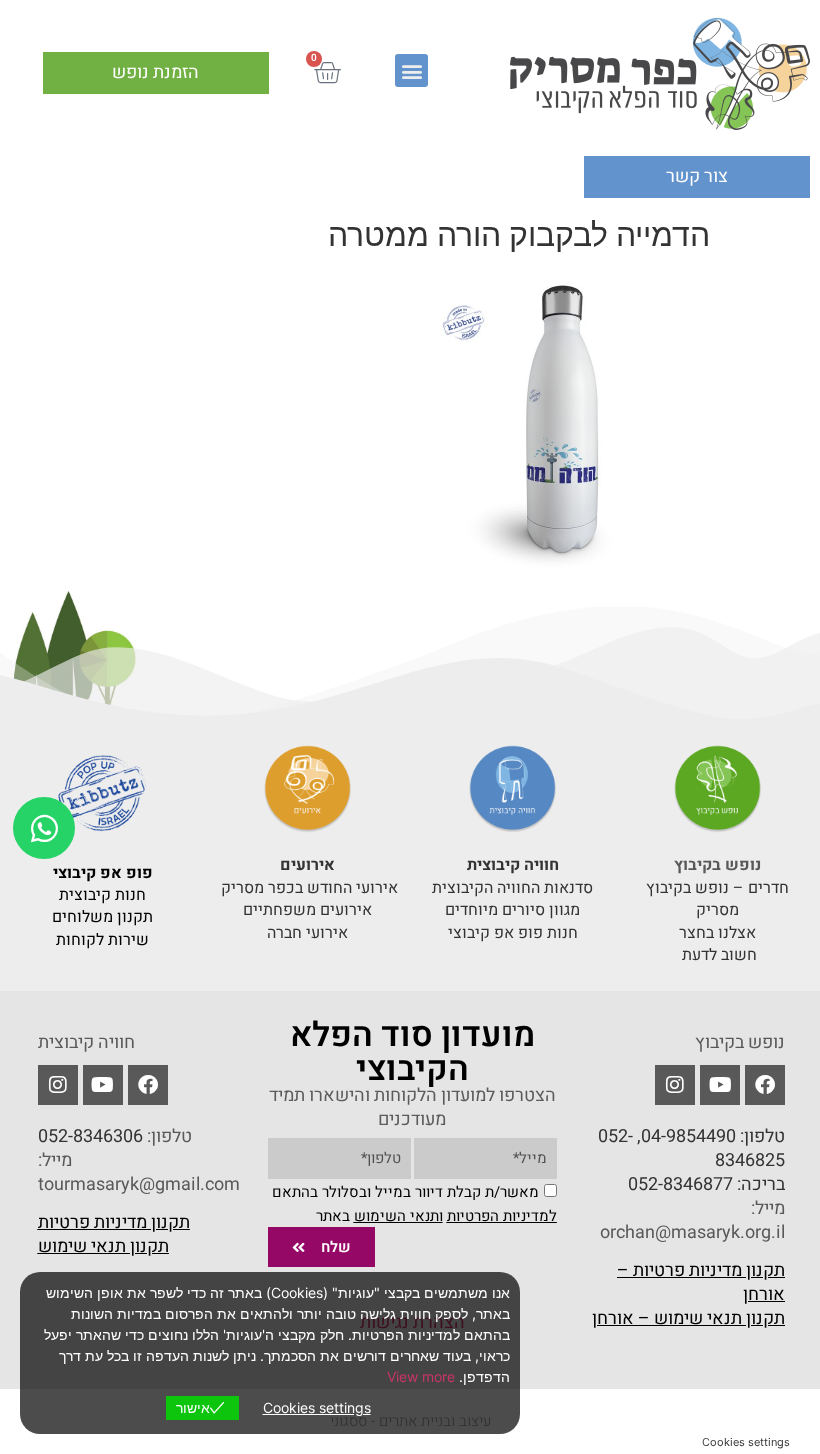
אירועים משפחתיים (307, 910)
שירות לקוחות (102, 940)
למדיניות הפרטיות (502, 1216)
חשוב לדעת (717, 955)
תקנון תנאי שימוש (103, 1246)
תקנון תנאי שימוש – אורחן (688, 1318)
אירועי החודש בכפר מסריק (307, 888)
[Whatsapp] (44, 828)
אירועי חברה (307, 933)
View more (421, 1376)
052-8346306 (90, 1136)
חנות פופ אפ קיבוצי (513, 933)
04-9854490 (688, 1136)
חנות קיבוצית (102, 895)
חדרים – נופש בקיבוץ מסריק (717, 899)
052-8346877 (680, 1184)
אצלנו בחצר (717, 933)
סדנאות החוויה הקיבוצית (512, 888)
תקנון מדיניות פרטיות (114, 1222)
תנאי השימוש (396, 1216)
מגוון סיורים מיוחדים (512, 910)
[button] (411, 70)
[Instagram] (58, 1085)
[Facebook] (765, 1085)
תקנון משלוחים (102, 917)
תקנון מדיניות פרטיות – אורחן (701, 1282)
